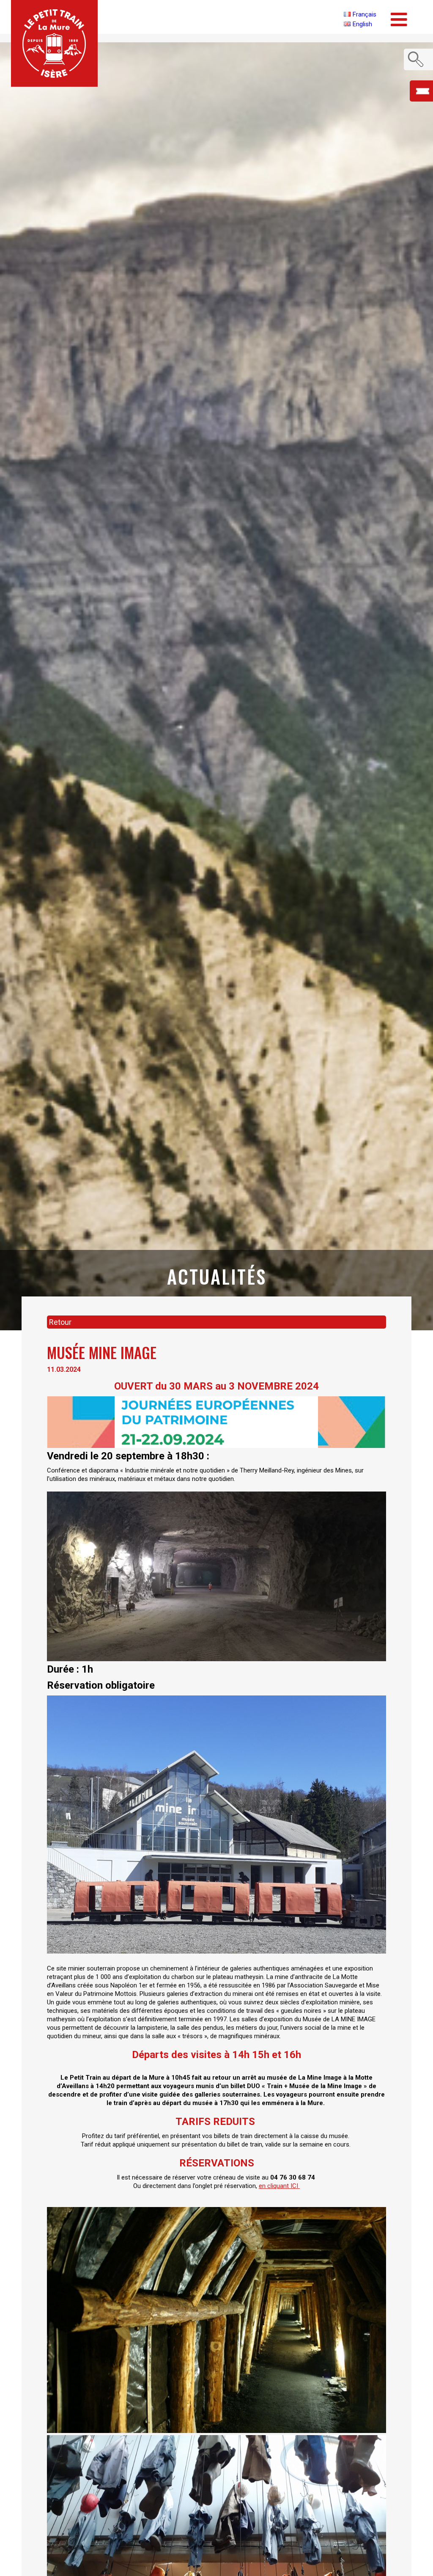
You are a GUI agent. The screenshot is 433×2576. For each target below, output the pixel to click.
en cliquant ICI (279, 2186)
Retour (60, 1322)
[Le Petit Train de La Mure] (54, 43)
